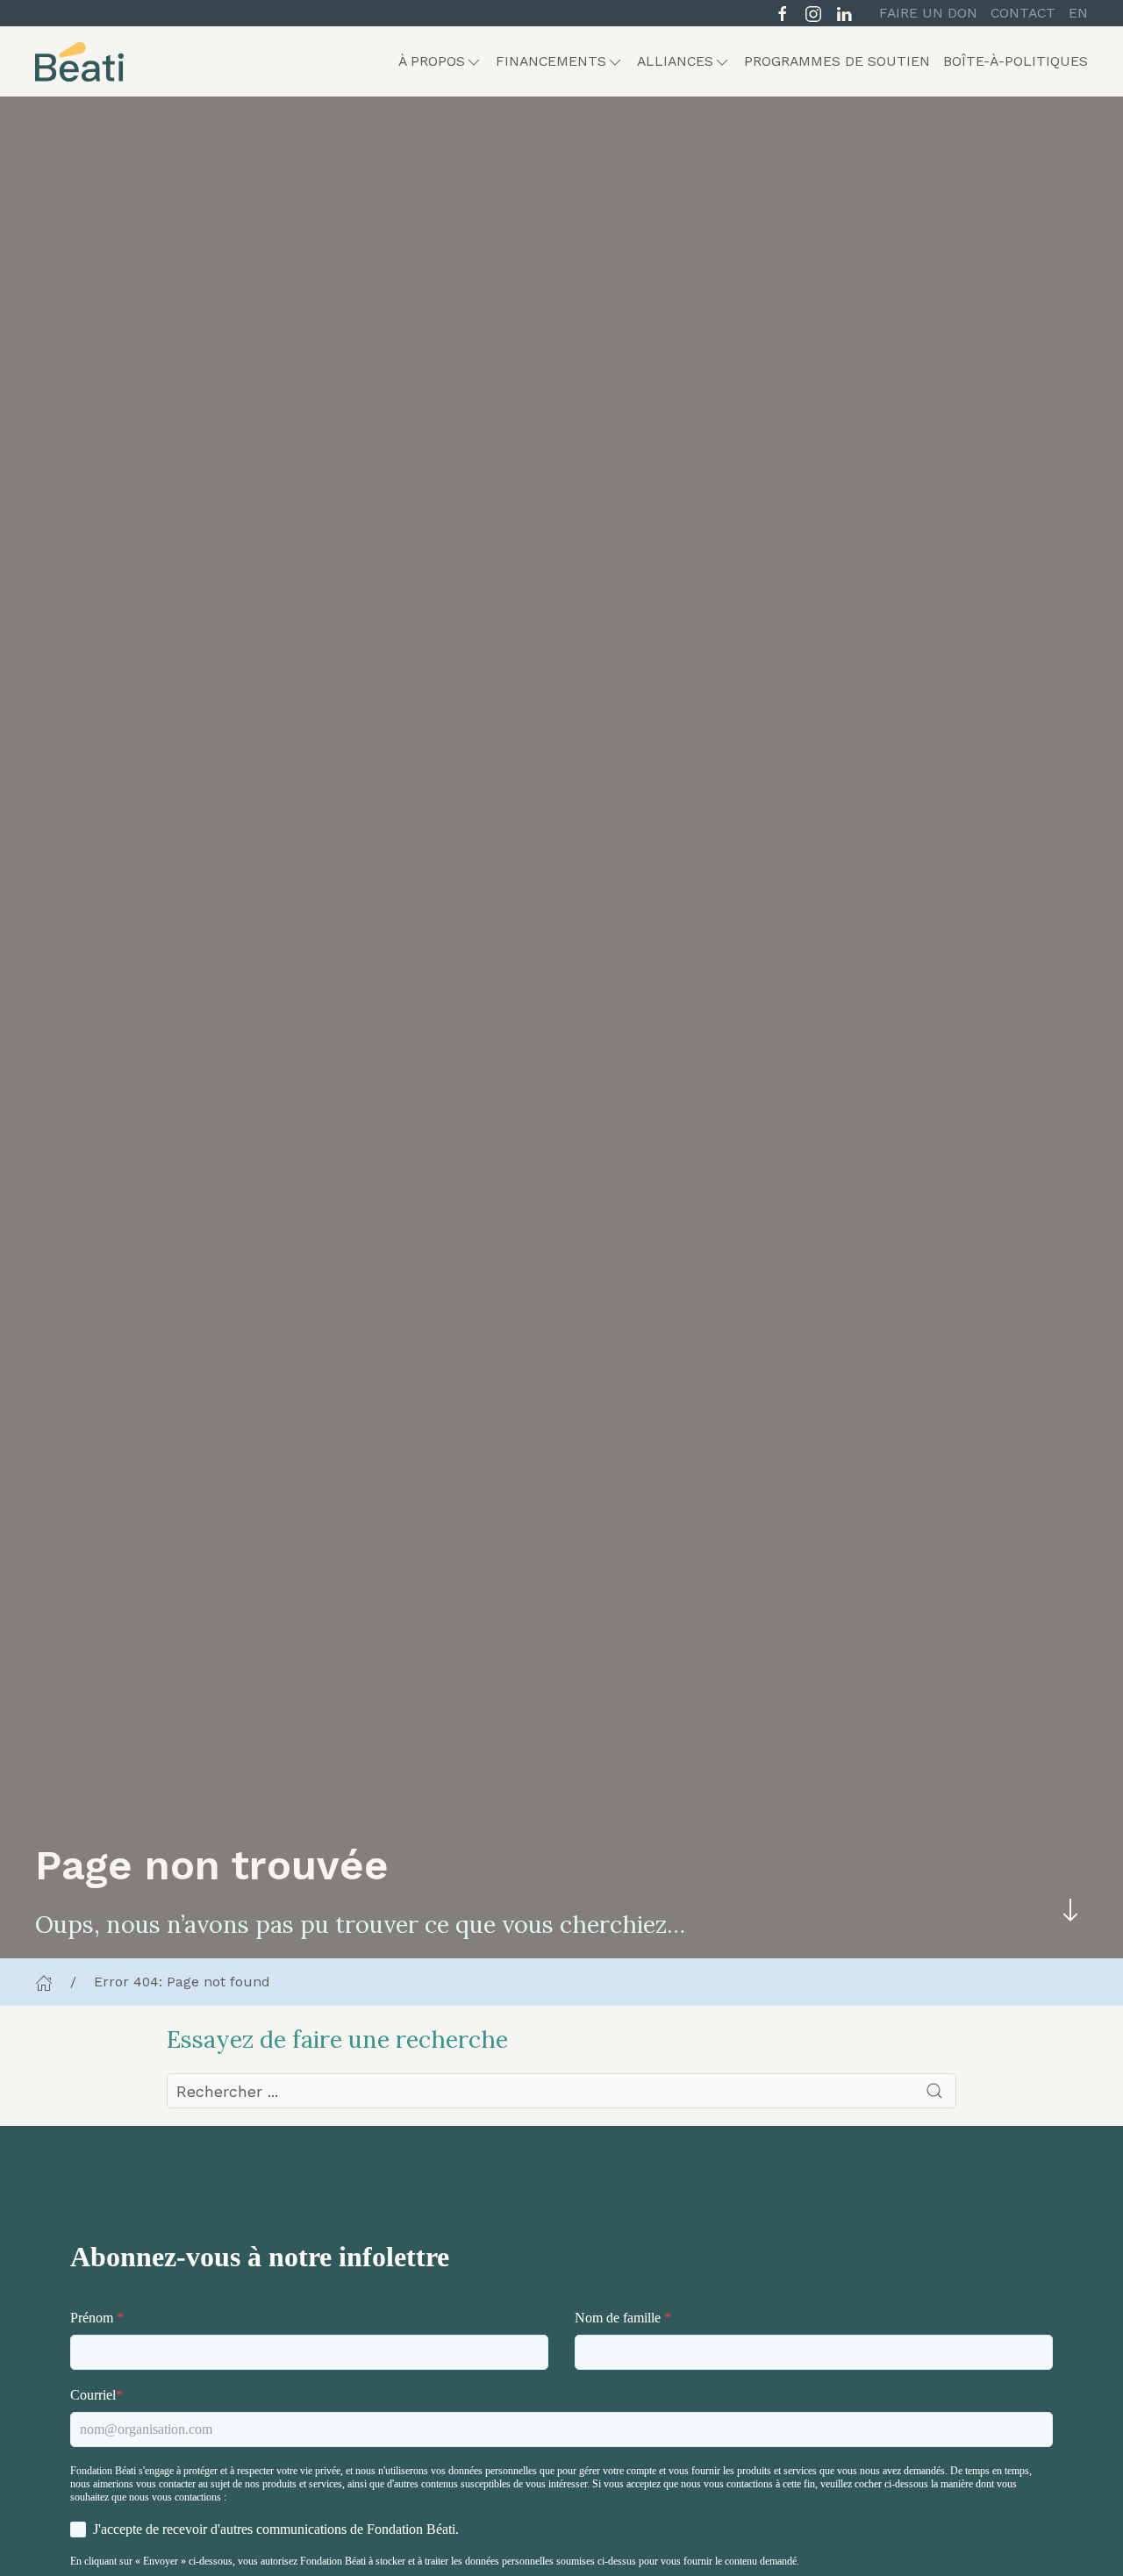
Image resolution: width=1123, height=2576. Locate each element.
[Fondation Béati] (79, 61)
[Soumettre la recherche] (934, 2091)
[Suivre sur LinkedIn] (844, 12)
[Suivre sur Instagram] (813, 12)
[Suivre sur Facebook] (783, 12)
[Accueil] (44, 1982)
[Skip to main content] (1070, 1910)
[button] (440, 61)
